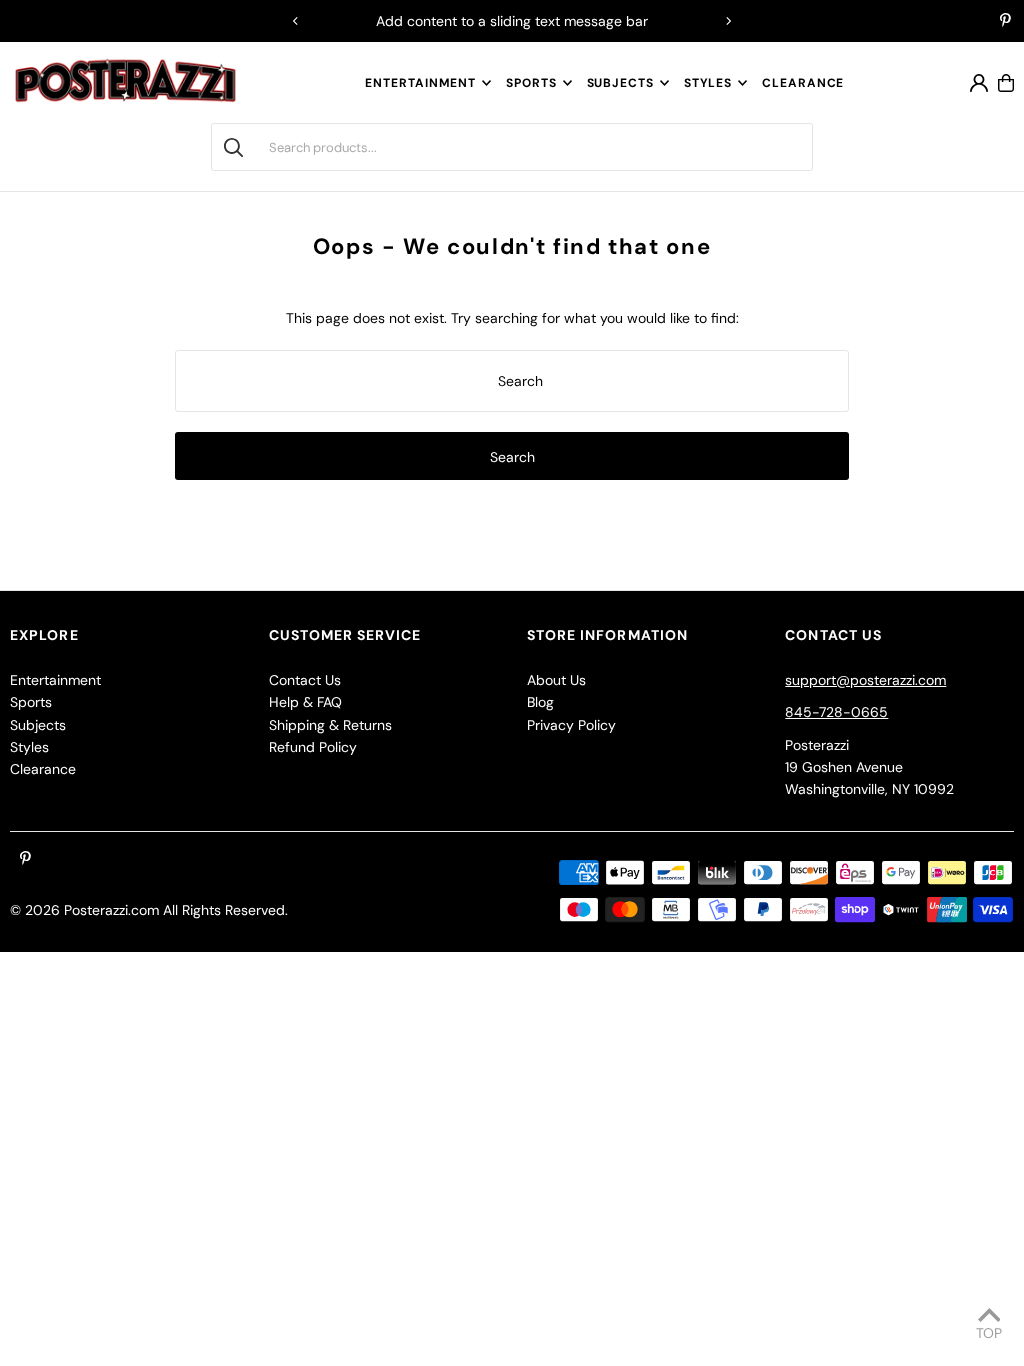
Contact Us (305, 680)
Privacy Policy (571, 725)
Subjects (620, 83)
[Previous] (296, 21)
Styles (708, 83)
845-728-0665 (836, 712)
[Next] (728, 21)
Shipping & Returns (330, 725)
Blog (540, 702)
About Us (556, 680)
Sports (531, 83)
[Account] (979, 83)
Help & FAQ (305, 702)
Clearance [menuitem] (803, 83)
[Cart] (1006, 83)
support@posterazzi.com (865, 680)
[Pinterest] (1005, 22)
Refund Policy (313, 747)
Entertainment (420, 83)
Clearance (43, 769)
